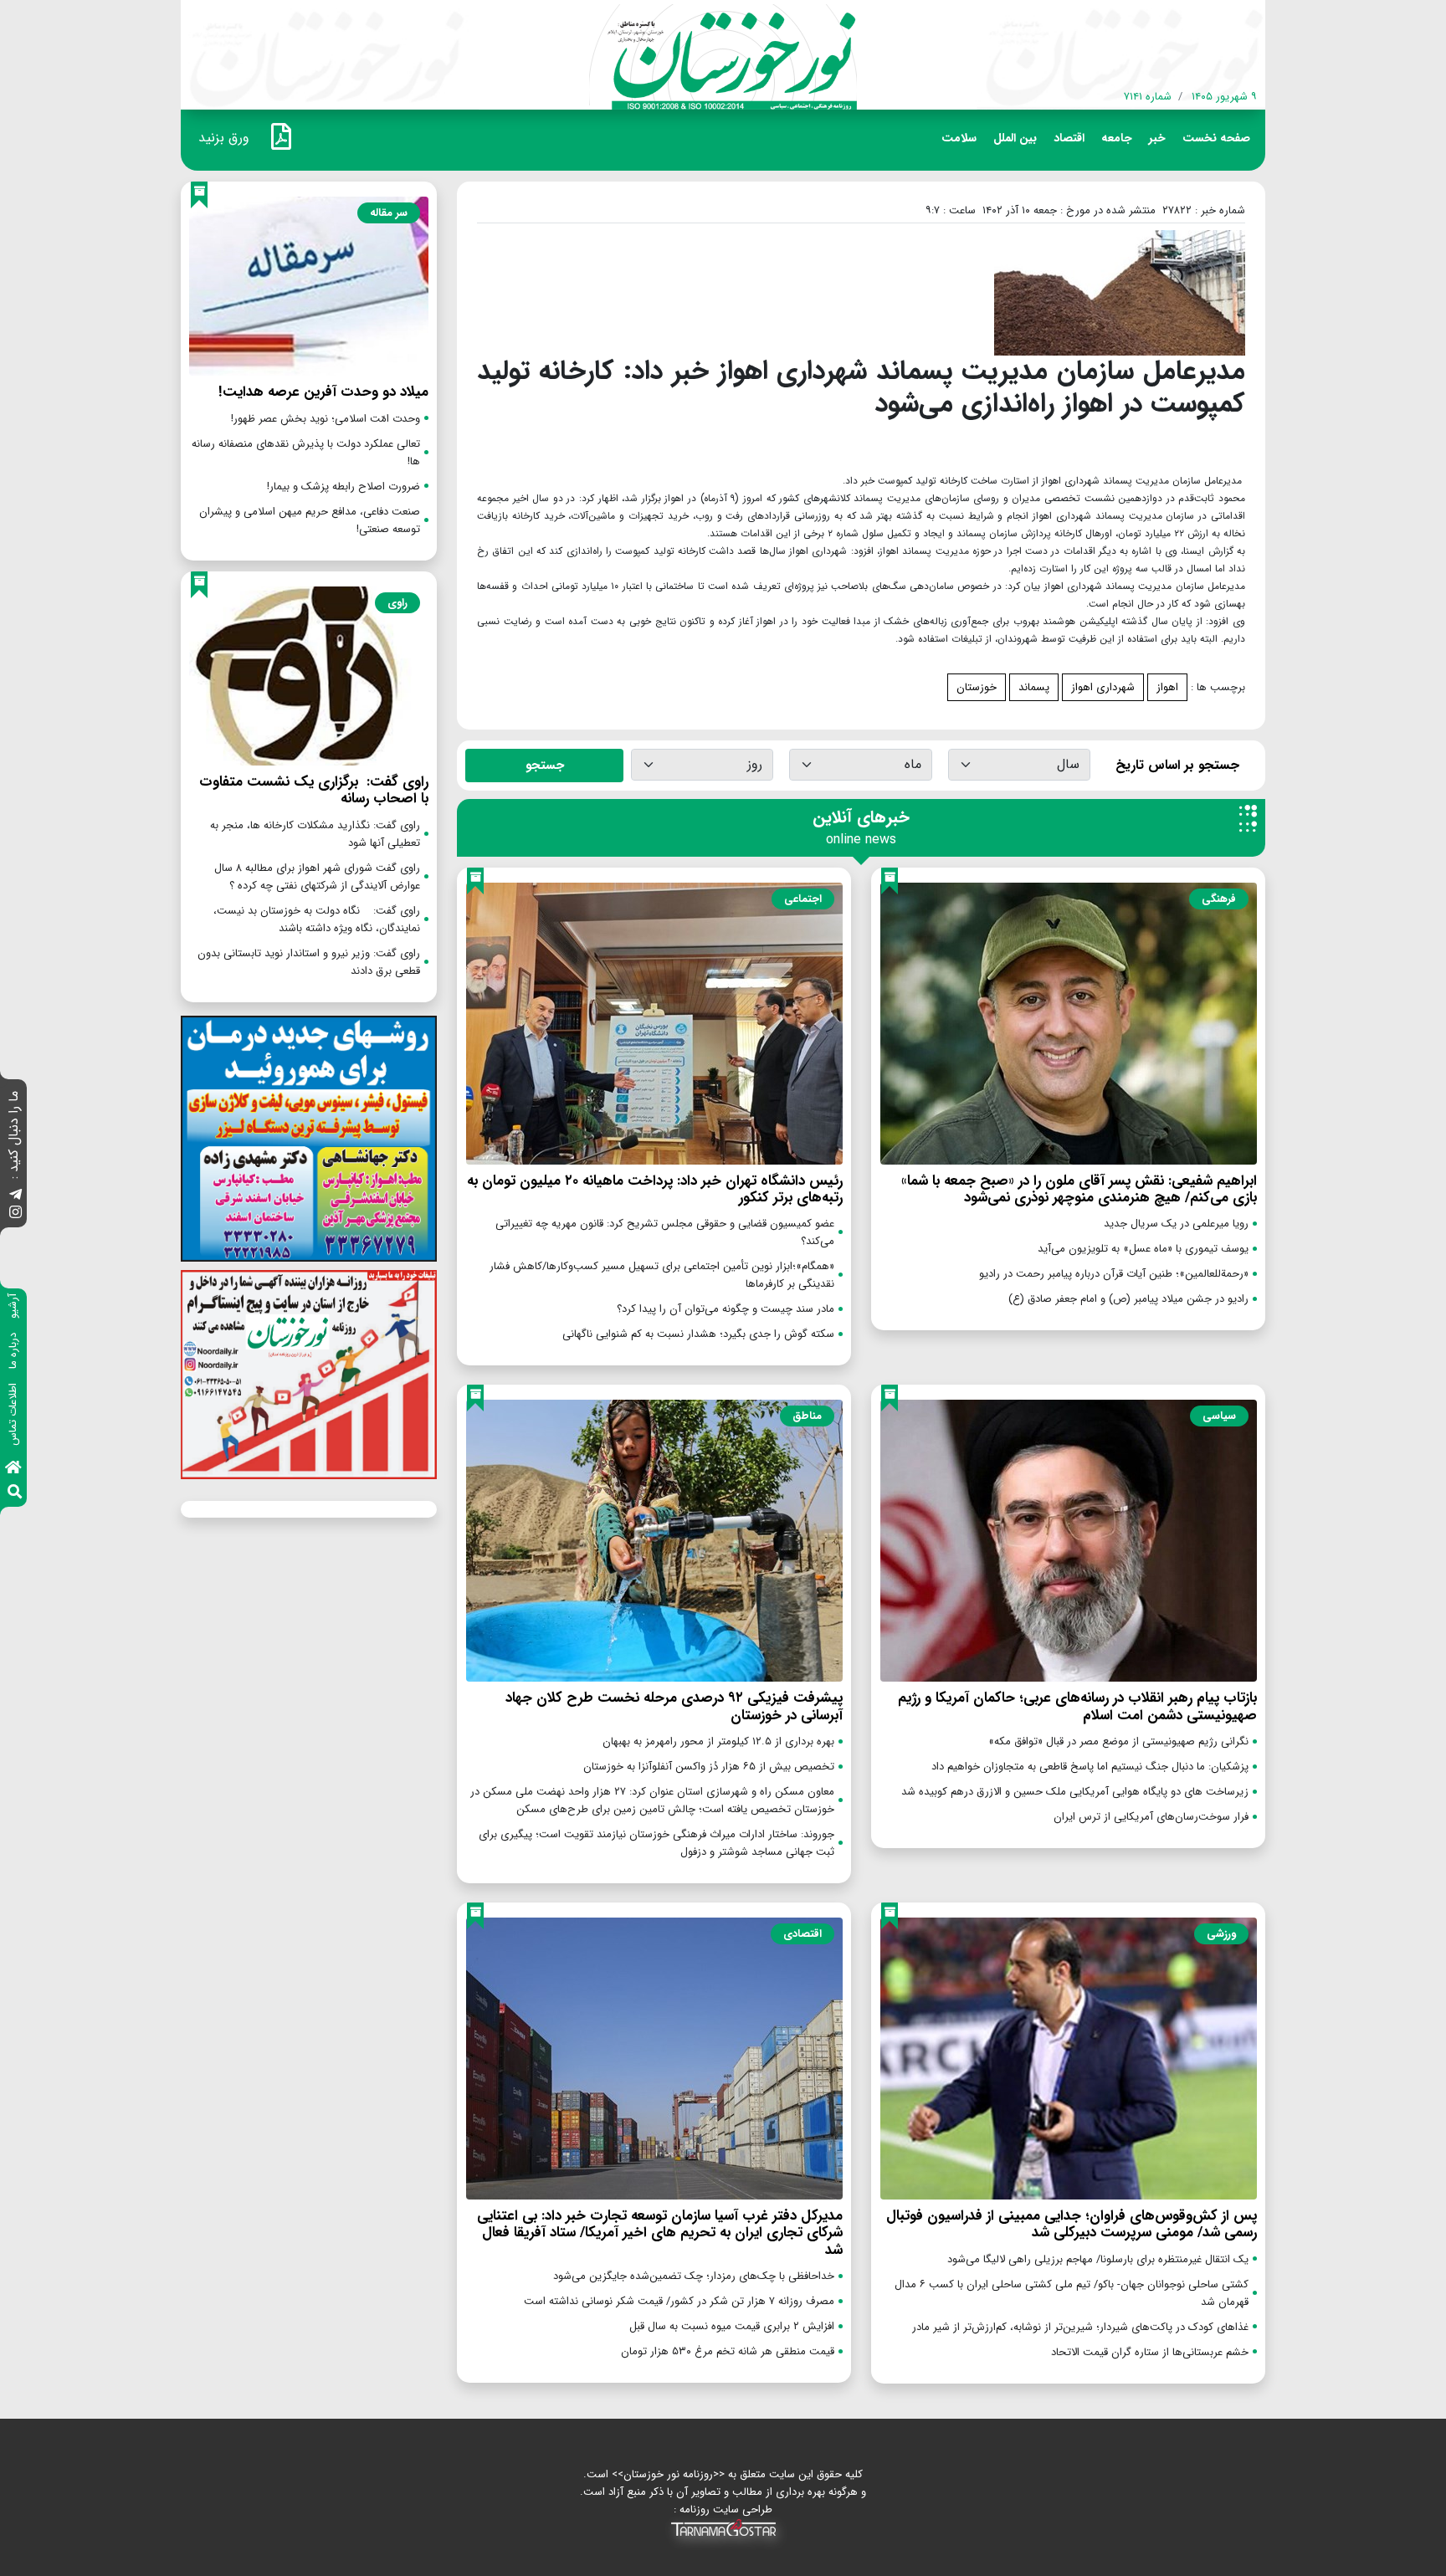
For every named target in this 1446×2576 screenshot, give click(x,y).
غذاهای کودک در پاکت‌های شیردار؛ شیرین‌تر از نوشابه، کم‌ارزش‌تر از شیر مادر (1080, 2327)
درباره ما (13, 1351)
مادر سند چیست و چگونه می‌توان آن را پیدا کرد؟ (726, 1309)
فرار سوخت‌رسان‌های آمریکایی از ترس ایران (1151, 1817)
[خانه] (13, 1469)
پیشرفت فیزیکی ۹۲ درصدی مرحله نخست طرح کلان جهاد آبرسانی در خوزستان (674, 1706)
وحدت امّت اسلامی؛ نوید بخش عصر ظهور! (326, 419)
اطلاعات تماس (13, 1414)
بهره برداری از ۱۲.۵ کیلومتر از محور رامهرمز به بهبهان (718, 1741)
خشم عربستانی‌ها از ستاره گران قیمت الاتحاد (1150, 2352)
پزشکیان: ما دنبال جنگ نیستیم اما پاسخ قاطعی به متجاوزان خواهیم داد (1090, 1767)
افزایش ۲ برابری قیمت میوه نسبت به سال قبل (732, 2326)
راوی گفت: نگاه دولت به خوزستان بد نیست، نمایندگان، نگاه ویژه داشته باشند (315, 919)
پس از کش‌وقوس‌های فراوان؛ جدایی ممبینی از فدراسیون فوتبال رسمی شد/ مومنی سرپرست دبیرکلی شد (1072, 2224)
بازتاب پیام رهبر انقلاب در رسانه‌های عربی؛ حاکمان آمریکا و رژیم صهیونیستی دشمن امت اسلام (1077, 1706)
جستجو (545, 766)
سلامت (959, 138)
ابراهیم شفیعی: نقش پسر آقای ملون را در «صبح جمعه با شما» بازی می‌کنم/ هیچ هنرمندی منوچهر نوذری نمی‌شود (1079, 1189)
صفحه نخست (1216, 138)
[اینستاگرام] (15, 1214)
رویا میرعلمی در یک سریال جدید (1176, 1224)
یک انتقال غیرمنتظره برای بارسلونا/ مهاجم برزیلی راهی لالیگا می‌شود (1098, 2259)
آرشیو (13, 1306)
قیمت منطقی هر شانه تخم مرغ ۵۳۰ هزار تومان (728, 2351)
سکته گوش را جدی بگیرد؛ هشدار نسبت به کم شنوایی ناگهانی (698, 1334)
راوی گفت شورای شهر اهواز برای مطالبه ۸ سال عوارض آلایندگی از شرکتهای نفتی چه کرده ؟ (317, 877)
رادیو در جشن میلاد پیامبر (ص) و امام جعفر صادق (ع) (1128, 1299)
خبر (1157, 138)
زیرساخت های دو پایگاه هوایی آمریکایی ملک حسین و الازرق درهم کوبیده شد (1075, 1792)
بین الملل (1015, 138)
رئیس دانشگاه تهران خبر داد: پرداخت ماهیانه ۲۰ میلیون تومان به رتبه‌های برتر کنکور (655, 1189)
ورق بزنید (224, 138)
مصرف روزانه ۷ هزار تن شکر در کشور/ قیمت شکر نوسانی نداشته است (679, 2301)
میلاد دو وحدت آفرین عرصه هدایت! (323, 392)
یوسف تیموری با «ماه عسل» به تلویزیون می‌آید (1143, 1249)
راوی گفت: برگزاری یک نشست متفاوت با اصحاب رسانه (314, 790)
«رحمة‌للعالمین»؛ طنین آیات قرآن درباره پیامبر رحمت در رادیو (1114, 1274)
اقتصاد (1069, 138)
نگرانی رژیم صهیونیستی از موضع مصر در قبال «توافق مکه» (1118, 1741)
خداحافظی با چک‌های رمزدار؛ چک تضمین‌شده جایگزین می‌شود (694, 2276)
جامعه (1117, 138)
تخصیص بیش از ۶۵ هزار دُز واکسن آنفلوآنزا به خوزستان (709, 1767)
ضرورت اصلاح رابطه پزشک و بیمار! (344, 487)
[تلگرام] (15, 1196)
